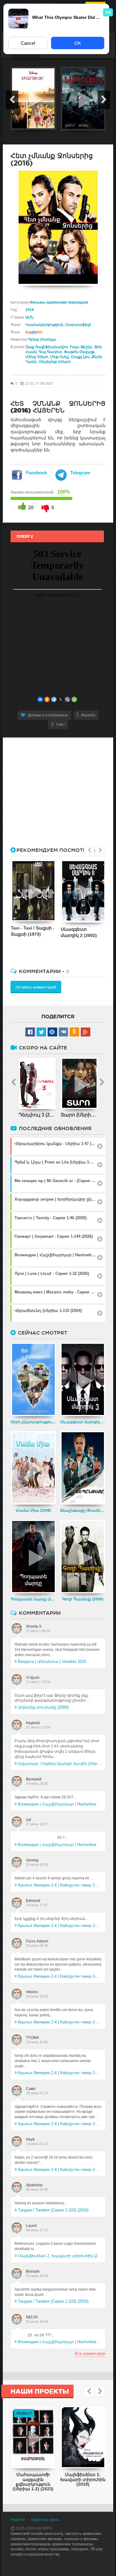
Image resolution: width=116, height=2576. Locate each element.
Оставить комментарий (36, 987)
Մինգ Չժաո (37, 357)
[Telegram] (54, 699)
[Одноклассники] (47, 699)
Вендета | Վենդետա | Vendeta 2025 (52, 1662)
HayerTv (18, 2520)
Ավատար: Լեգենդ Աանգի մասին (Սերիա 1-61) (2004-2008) (60, 1764)
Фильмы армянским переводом (59, 302)
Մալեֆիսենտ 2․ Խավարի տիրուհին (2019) (60, 2256)
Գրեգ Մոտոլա (42, 340)
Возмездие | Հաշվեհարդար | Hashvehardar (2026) (60, 1804)
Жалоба (88, 715)
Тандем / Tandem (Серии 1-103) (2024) (53, 2210)
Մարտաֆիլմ (78, 325)
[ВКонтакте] (40, 699)
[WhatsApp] (74, 699)
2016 (30, 310)
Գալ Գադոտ (50, 352)
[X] (61, 699)
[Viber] (67, 699)
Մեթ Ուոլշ (60, 357)
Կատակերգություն (44, 325)
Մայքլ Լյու (80, 357)
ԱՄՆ (30, 317)
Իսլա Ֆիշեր (81, 347)
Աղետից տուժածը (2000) (43, 1707)
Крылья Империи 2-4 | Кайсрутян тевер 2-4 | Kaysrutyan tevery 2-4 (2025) (60, 1885)
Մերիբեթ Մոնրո (55, 362)
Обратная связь (45, 2520)
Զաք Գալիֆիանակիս (47, 347)
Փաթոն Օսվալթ (79, 352)
